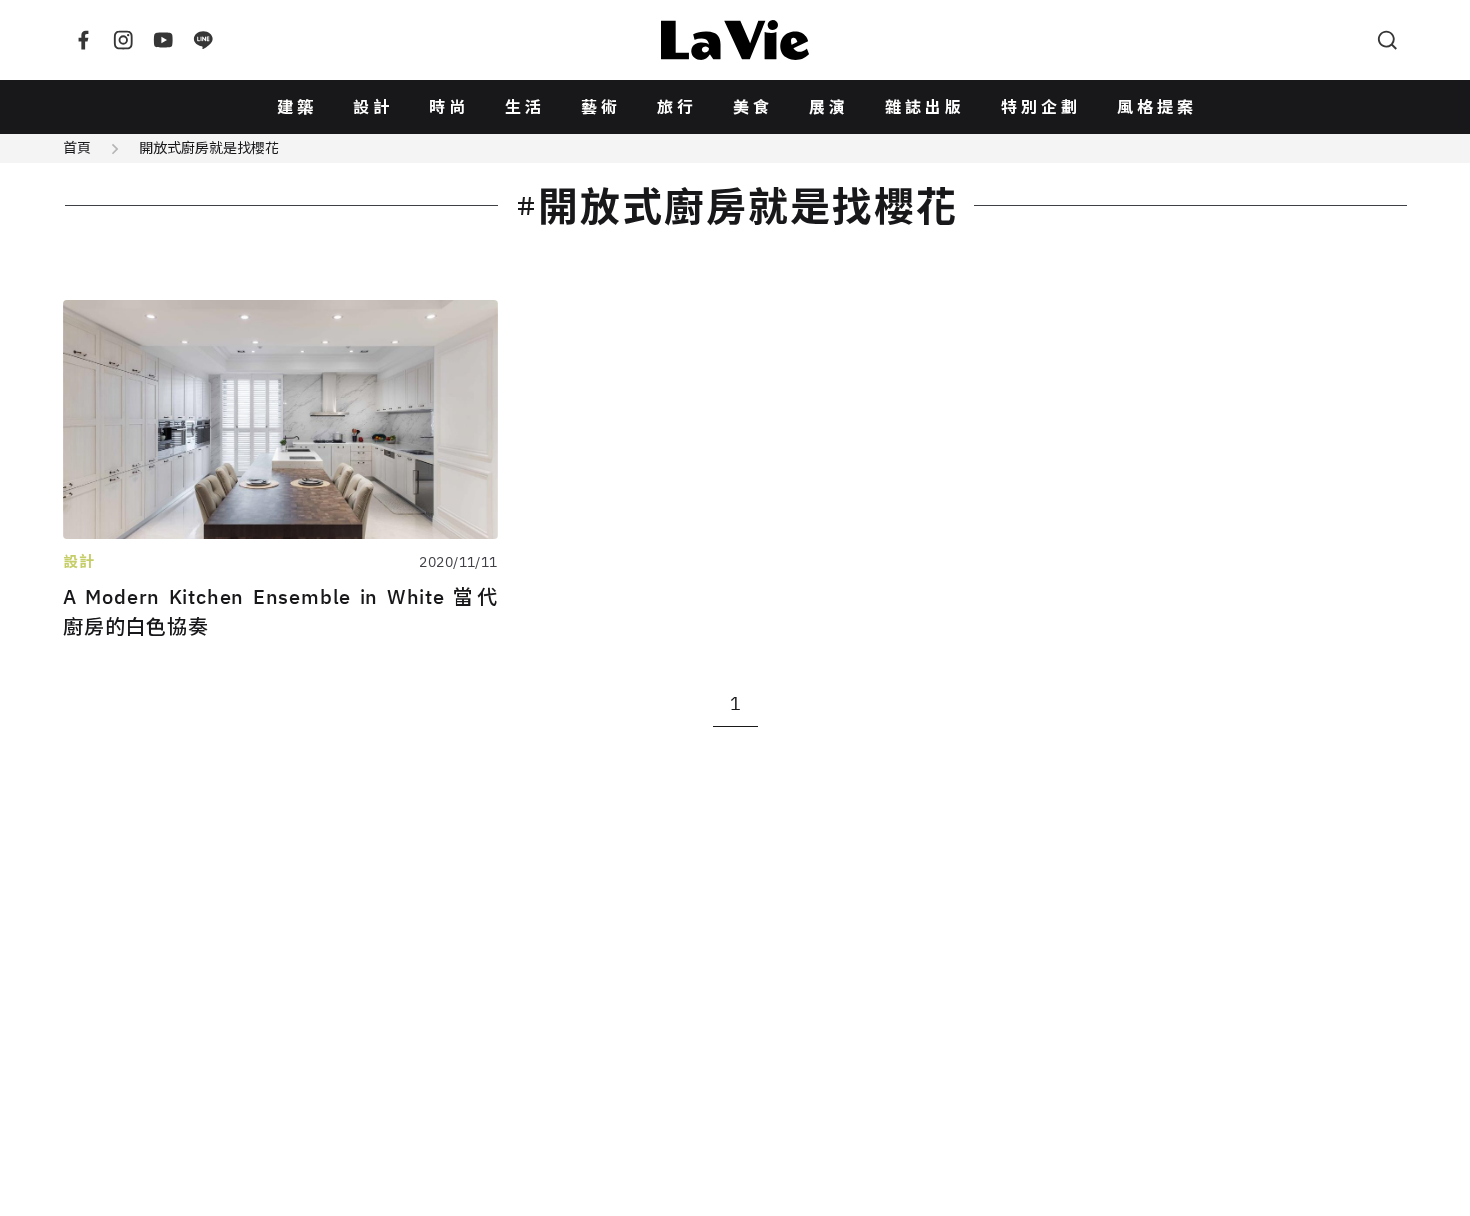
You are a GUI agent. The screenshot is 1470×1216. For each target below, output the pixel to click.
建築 (297, 107)
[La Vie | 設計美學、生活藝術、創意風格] (735, 40)
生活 (525, 107)
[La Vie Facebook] (83, 40)
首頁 (77, 148)
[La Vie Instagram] (123, 40)
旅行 (677, 107)
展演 (829, 107)
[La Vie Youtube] (163, 40)
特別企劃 (1041, 107)
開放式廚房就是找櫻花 (209, 148)
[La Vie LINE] (203, 40)
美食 (753, 107)
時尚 (449, 107)
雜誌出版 (925, 107)
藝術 (601, 107)
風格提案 (1157, 107)
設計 (373, 107)
